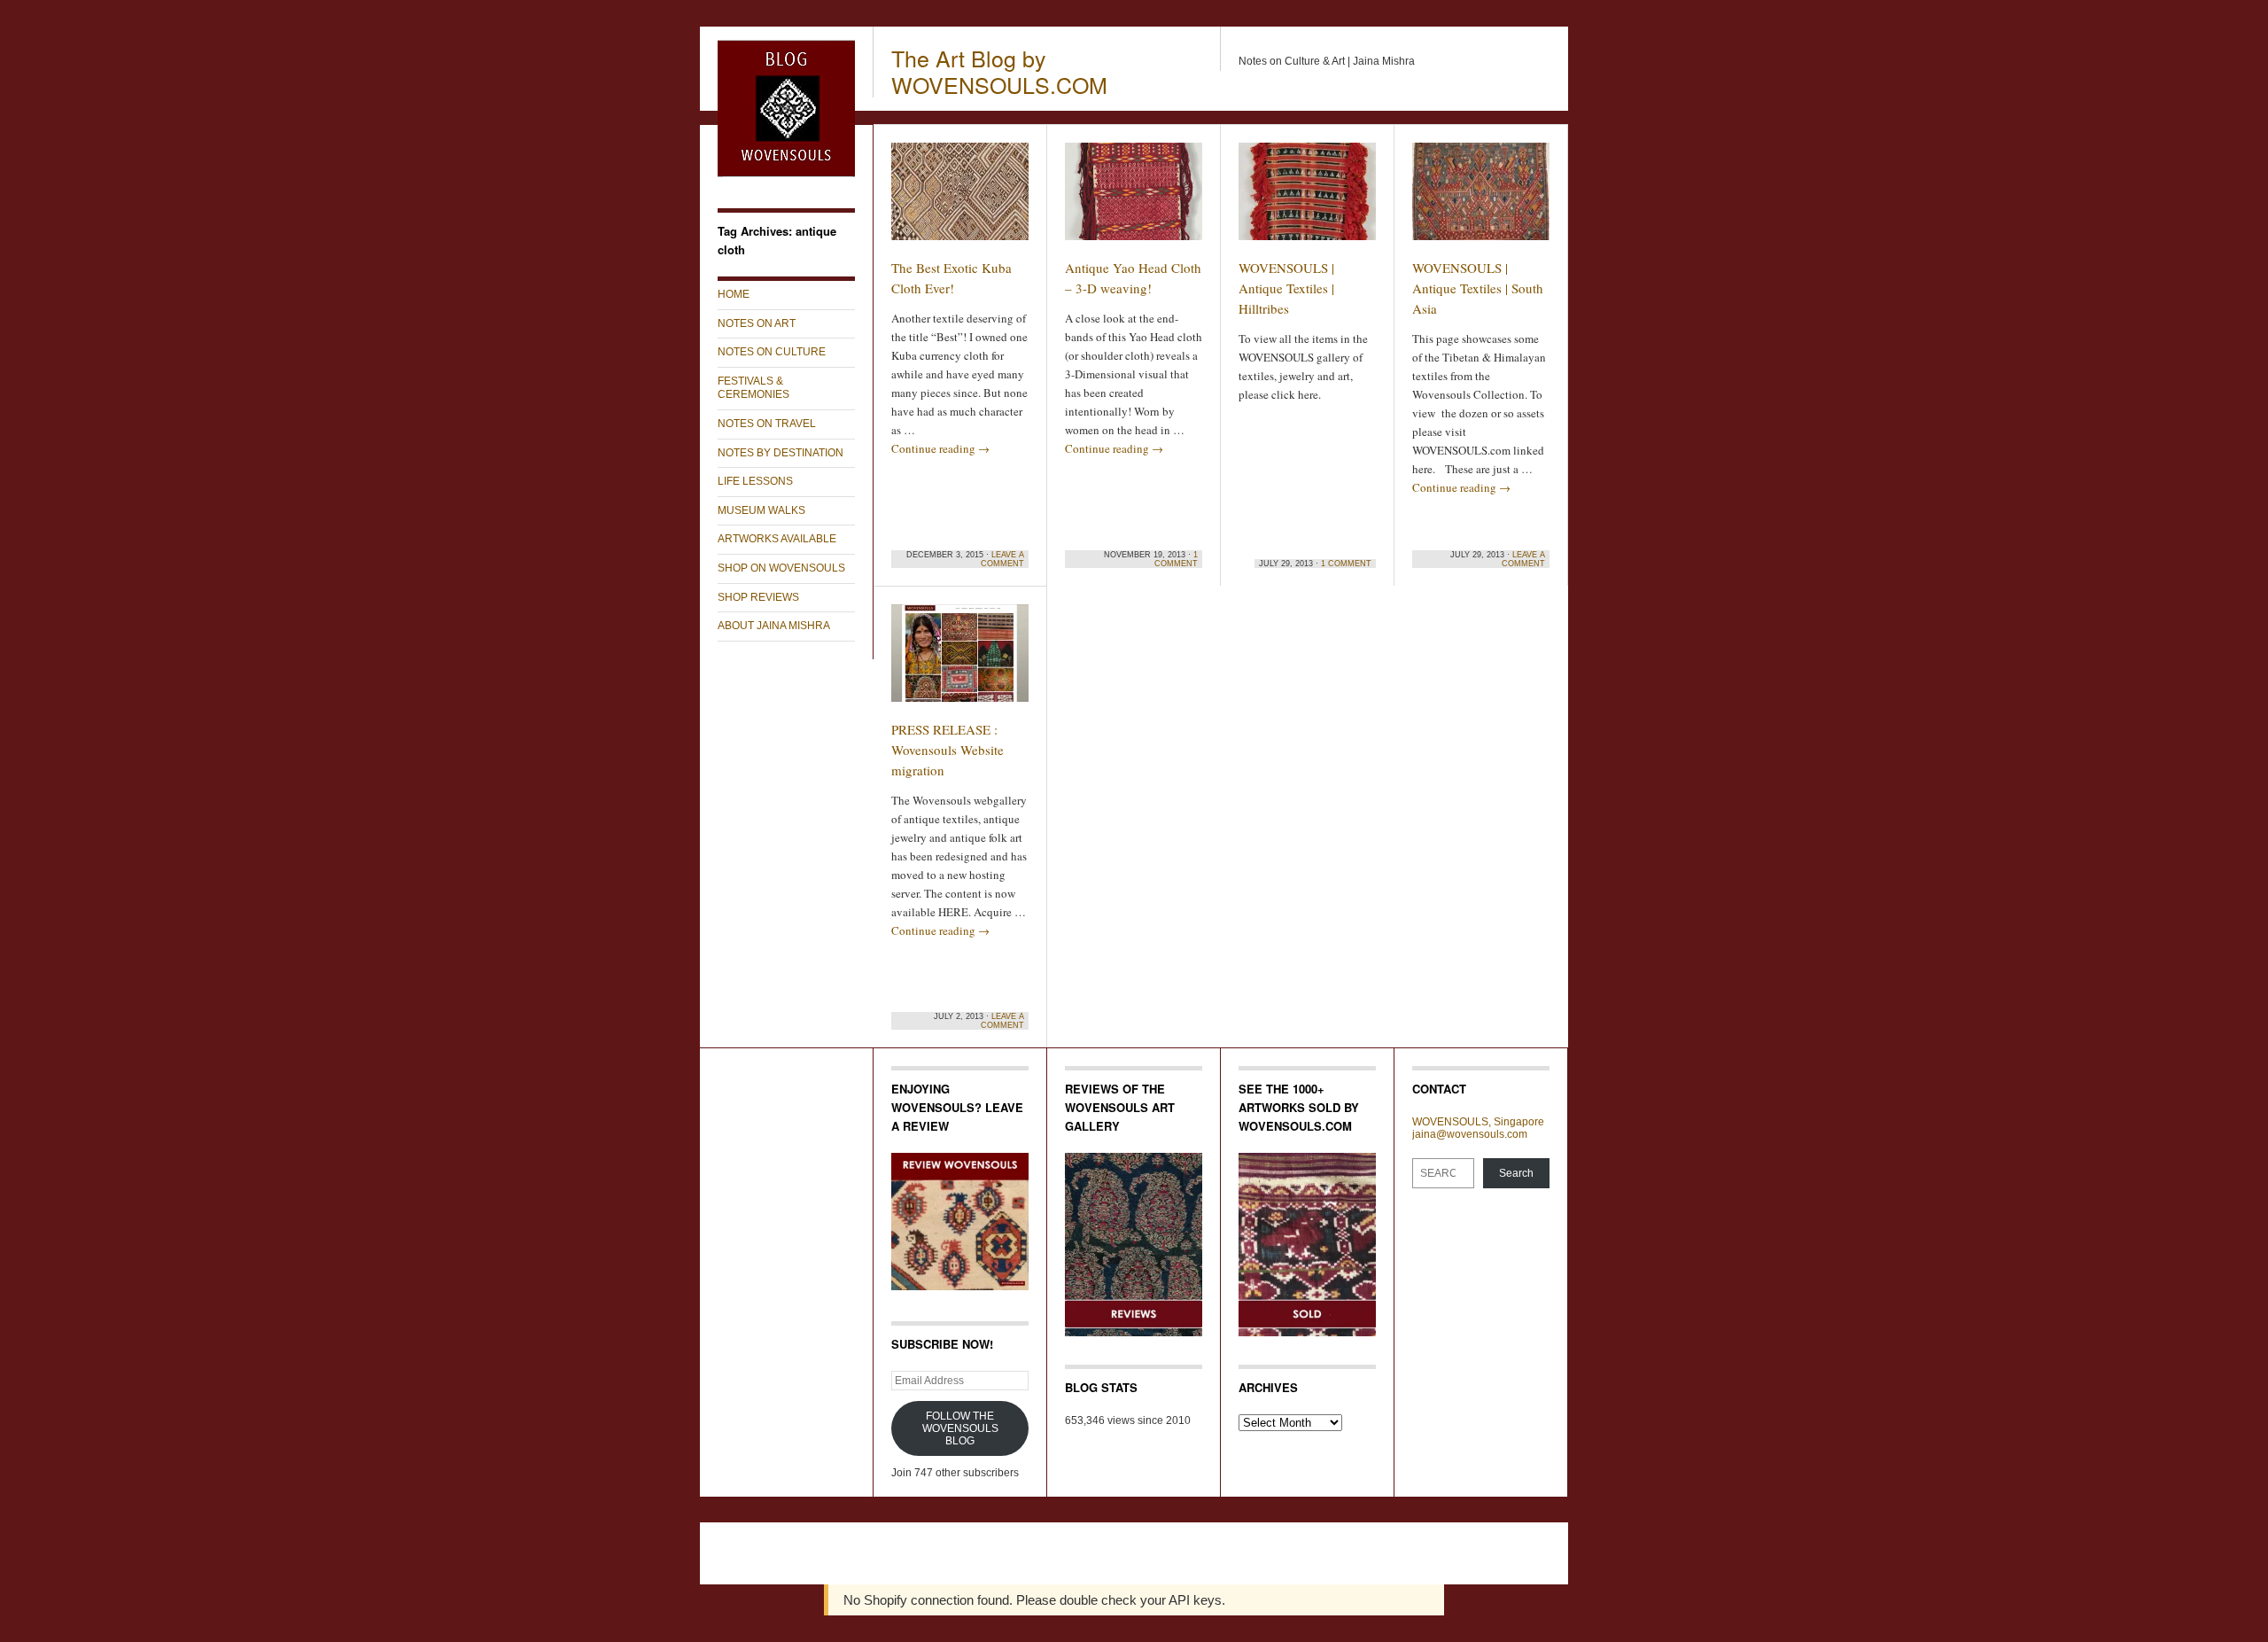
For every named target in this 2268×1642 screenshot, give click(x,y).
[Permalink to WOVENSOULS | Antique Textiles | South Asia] (1481, 199)
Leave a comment (1002, 559)
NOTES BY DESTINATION (781, 453)
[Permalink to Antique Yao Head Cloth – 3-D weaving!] (1134, 199)
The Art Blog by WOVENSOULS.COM (999, 71)
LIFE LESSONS (755, 481)
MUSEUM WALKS (761, 510)
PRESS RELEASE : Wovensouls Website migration (948, 750)
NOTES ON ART (757, 323)
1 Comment (1176, 559)
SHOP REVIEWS (758, 597)
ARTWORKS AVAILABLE (777, 539)
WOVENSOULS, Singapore (1478, 1122)
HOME (734, 294)
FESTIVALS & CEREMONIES (753, 388)
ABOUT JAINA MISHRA (774, 626)
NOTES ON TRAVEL (767, 424)
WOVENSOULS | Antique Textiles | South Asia (1478, 288)
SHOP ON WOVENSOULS (781, 568)
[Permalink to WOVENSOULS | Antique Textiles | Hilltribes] (1307, 199)
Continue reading (940, 448)
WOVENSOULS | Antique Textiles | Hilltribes (1286, 288)
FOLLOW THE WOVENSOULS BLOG (960, 1428)
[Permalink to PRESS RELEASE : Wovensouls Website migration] (960, 661)
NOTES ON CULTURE (772, 352)
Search (1516, 1173)
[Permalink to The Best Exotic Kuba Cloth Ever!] (960, 199)
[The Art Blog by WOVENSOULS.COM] (786, 174)
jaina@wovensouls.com (1470, 1134)
